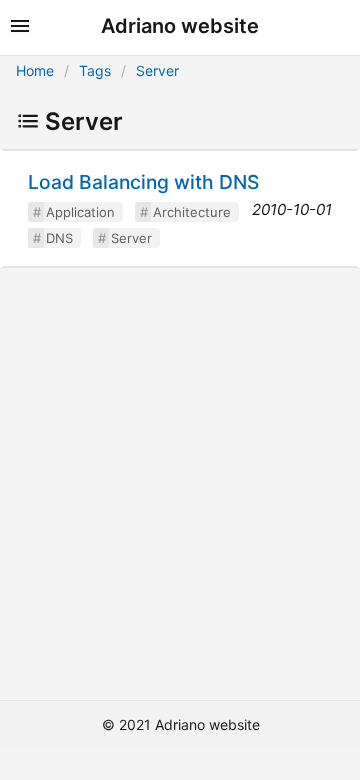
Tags (95, 70)
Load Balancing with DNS (143, 182)
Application (80, 212)
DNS (59, 238)
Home (35, 70)
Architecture (192, 212)
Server (157, 70)
